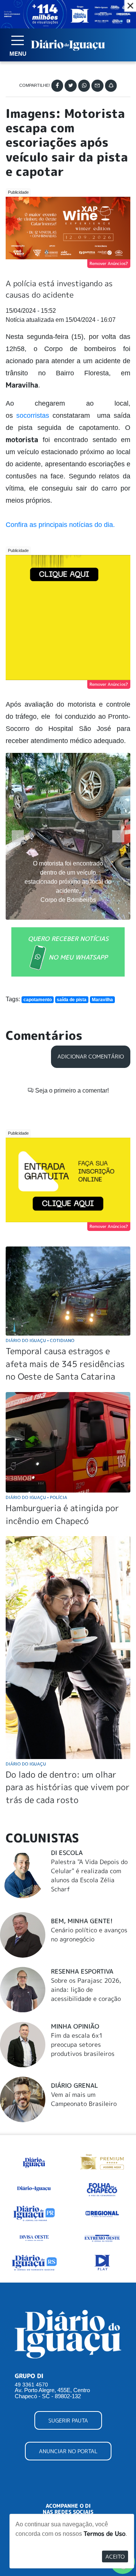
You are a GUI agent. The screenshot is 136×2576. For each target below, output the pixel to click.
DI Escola (67, 1853)
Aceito (115, 2556)
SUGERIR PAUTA (68, 2420)
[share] (111, 86)
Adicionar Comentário (91, 1057)
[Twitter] (71, 86)
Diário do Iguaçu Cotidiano (40, 1340)
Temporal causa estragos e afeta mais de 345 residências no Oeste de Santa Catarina (65, 1364)
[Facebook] (57, 86)
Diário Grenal (74, 2085)
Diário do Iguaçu (26, 1764)
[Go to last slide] (18, 836)
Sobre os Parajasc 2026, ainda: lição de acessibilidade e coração (86, 1990)
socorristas (33, 415)
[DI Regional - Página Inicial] (34, 2161)
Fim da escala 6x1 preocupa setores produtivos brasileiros (83, 2044)
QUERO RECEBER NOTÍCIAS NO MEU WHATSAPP (68, 948)
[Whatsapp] (84, 86)
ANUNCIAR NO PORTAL (68, 2451)
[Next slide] (118, 836)
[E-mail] (97, 86)
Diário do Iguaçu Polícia (36, 1497)
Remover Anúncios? (109, 263)
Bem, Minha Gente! (82, 1921)
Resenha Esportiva (82, 1971)
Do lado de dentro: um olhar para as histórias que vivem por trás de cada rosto (68, 1787)
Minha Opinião (75, 2026)
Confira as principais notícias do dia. (60, 525)
